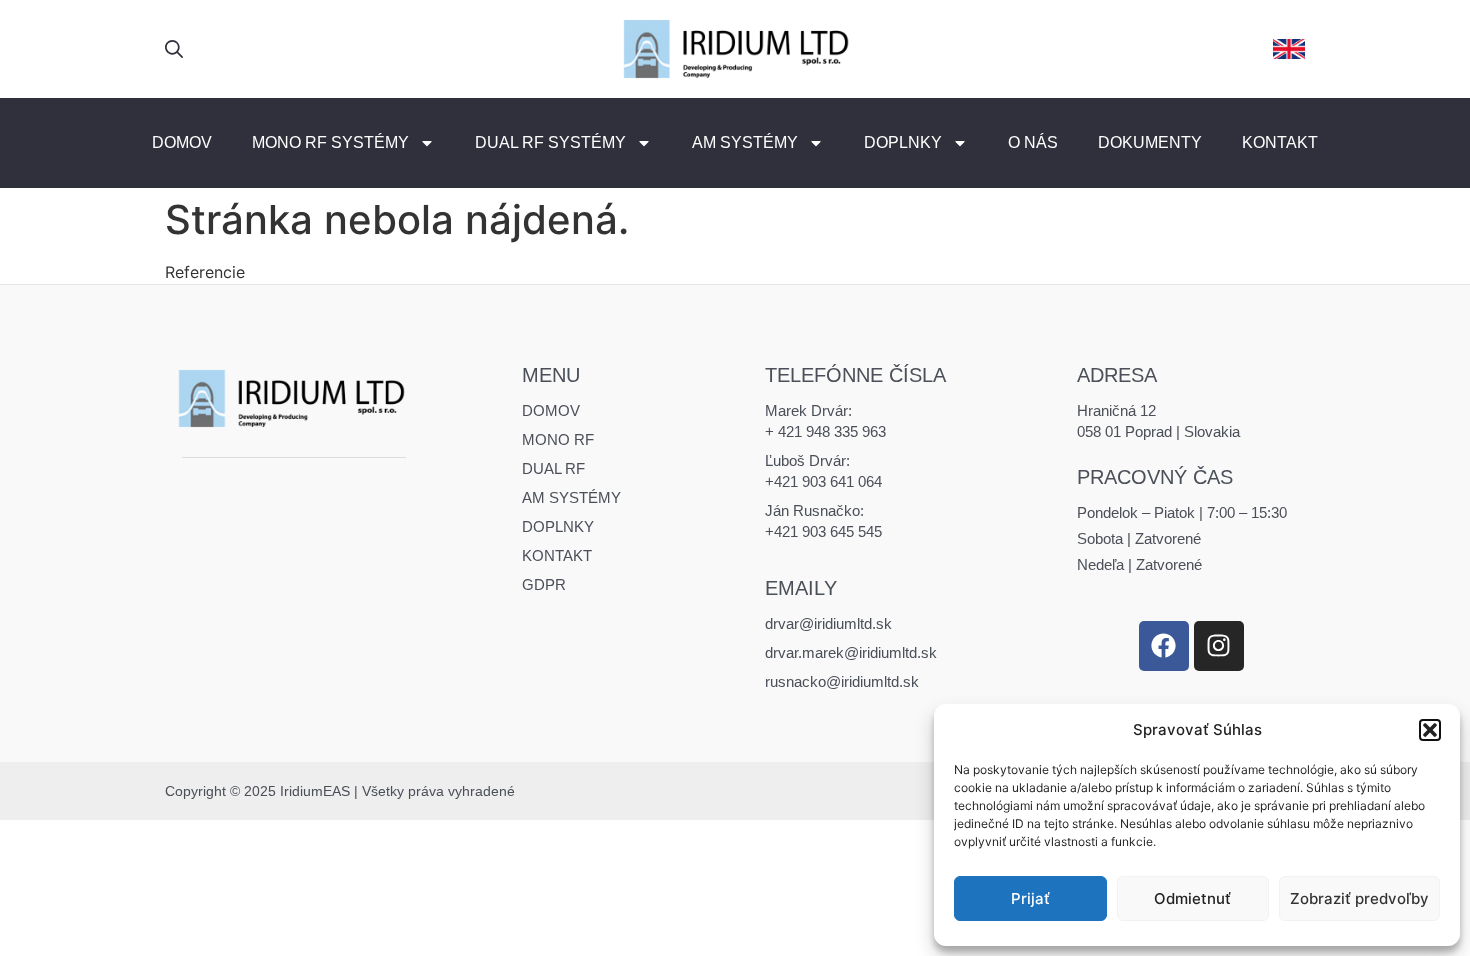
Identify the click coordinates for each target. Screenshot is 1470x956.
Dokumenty (1150, 142)
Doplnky (903, 142)
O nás (1033, 142)
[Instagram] (1219, 646)
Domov (182, 142)
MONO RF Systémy (330, 142)
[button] (1430, 730)
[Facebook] (1164, 646)
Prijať (1030, 898)
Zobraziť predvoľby (1359, 898)
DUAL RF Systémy (550, 142)
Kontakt (1280, 142)
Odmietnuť (1192, 898)
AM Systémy (745, 142)
